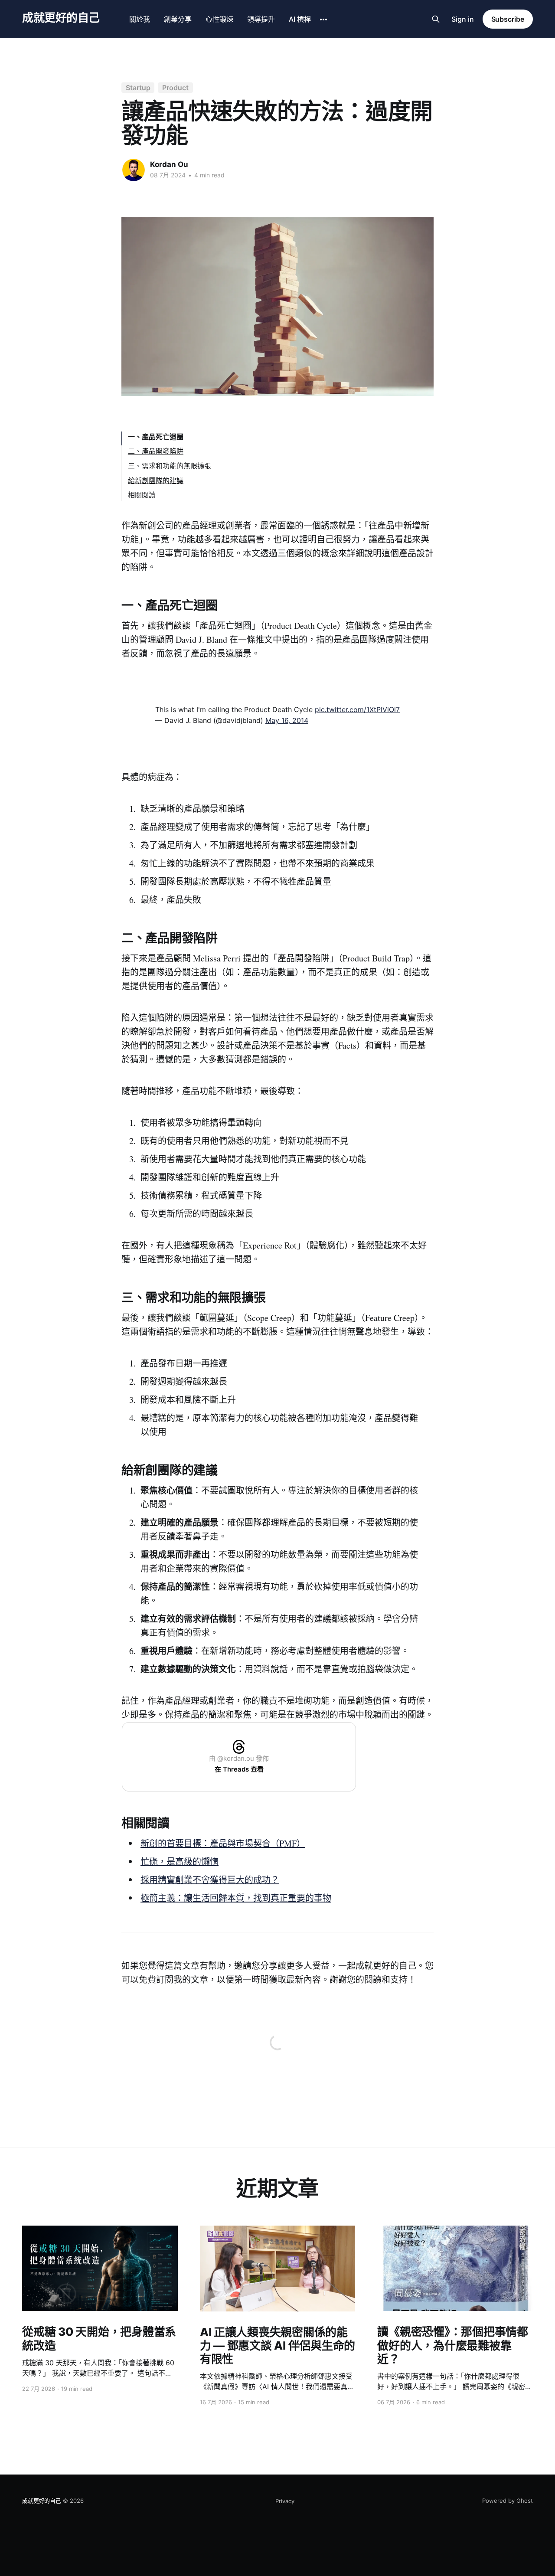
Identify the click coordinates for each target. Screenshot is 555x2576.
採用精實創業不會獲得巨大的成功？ (210, 1880)
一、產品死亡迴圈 (156, 437)
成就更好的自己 (61, 18)
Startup (138, 88)
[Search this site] (436, 19)
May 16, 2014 (287, 720)
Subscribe (508, 19)
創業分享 (178, 19)
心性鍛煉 (219, 19)
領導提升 (261, 19)
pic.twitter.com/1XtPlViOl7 (357, 709)
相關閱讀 (142, 495)
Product (175, 88)
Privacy (285, 2501)
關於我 (140, 19)
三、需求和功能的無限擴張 (170, 466)
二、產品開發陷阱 (156, 451)
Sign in (463, 19)
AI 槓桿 (300, 19)
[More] (323, 20)
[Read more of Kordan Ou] (134, 170)
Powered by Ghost (508, 2501)
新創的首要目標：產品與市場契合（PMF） (223, 1843)
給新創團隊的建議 (156, 481)
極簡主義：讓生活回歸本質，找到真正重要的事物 (236, 1898)
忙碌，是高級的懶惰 (180, 1862)
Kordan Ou (169, 164)
